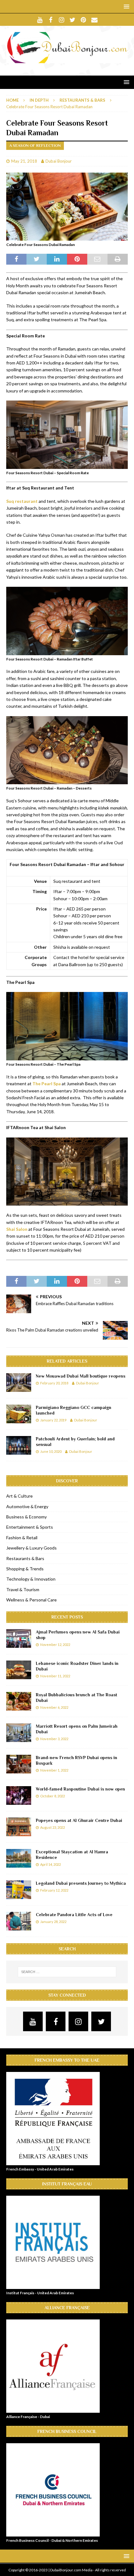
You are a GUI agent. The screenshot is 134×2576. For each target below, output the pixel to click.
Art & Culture (19, 1496)
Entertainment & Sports (30, 1527)
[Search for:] (67, 1972)
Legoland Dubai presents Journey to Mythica (81, 1883)
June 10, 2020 (51, 1451)
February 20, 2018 (54, 1383)
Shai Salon (17, 1229)
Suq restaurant (22, 501)
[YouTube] (40, 20)
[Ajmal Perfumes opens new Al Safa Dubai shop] (19, 1638)
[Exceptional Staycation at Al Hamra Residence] (19, 1858)
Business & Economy (26, 1517)
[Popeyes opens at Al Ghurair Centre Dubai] (19, 1827)
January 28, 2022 (53, 1922)
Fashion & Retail (22, 1538)
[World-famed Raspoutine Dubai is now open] (19, 1795)
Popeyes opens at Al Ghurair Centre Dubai (79, 1820)
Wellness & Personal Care (31, 1600)
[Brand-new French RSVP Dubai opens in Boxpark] (19, 1764)
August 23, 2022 (53, 1827)
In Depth (39, 100)
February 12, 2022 (54, 1890)
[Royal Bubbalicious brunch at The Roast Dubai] (19, 1701)
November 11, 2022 (55, 1676)
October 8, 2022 (53, 1796)
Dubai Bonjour (59, 161)
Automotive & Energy (27, 1506)
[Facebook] (51, 20)
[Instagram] (62, 20)
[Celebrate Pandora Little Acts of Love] (19, 1921)
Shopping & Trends (25, 1569)
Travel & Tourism (23, 1589)
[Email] (94, 20)
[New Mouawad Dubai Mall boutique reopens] (19, 1383)
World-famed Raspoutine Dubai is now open (80, 1789)
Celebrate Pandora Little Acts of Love (74, 1915)
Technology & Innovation (31, 1579)
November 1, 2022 (54, 1770)
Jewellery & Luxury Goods (31, 1548)
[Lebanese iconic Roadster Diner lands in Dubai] (19, 1670)
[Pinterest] (83, 20)
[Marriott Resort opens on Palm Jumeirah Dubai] (19, 1733)
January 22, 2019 (53, 1420)
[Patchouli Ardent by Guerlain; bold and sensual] (19, 1445)
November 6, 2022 (54, 1707)
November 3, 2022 (54, 1739)
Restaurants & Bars (25, 1558)
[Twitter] (72, 20)
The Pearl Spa (47, 1084)
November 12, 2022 (55, 1645)
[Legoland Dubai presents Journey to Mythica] (19, 1890)
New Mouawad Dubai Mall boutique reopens (81, 1376)
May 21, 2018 (24, 161)
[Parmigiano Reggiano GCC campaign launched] (19, 1414)
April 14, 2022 (50, 1864)
